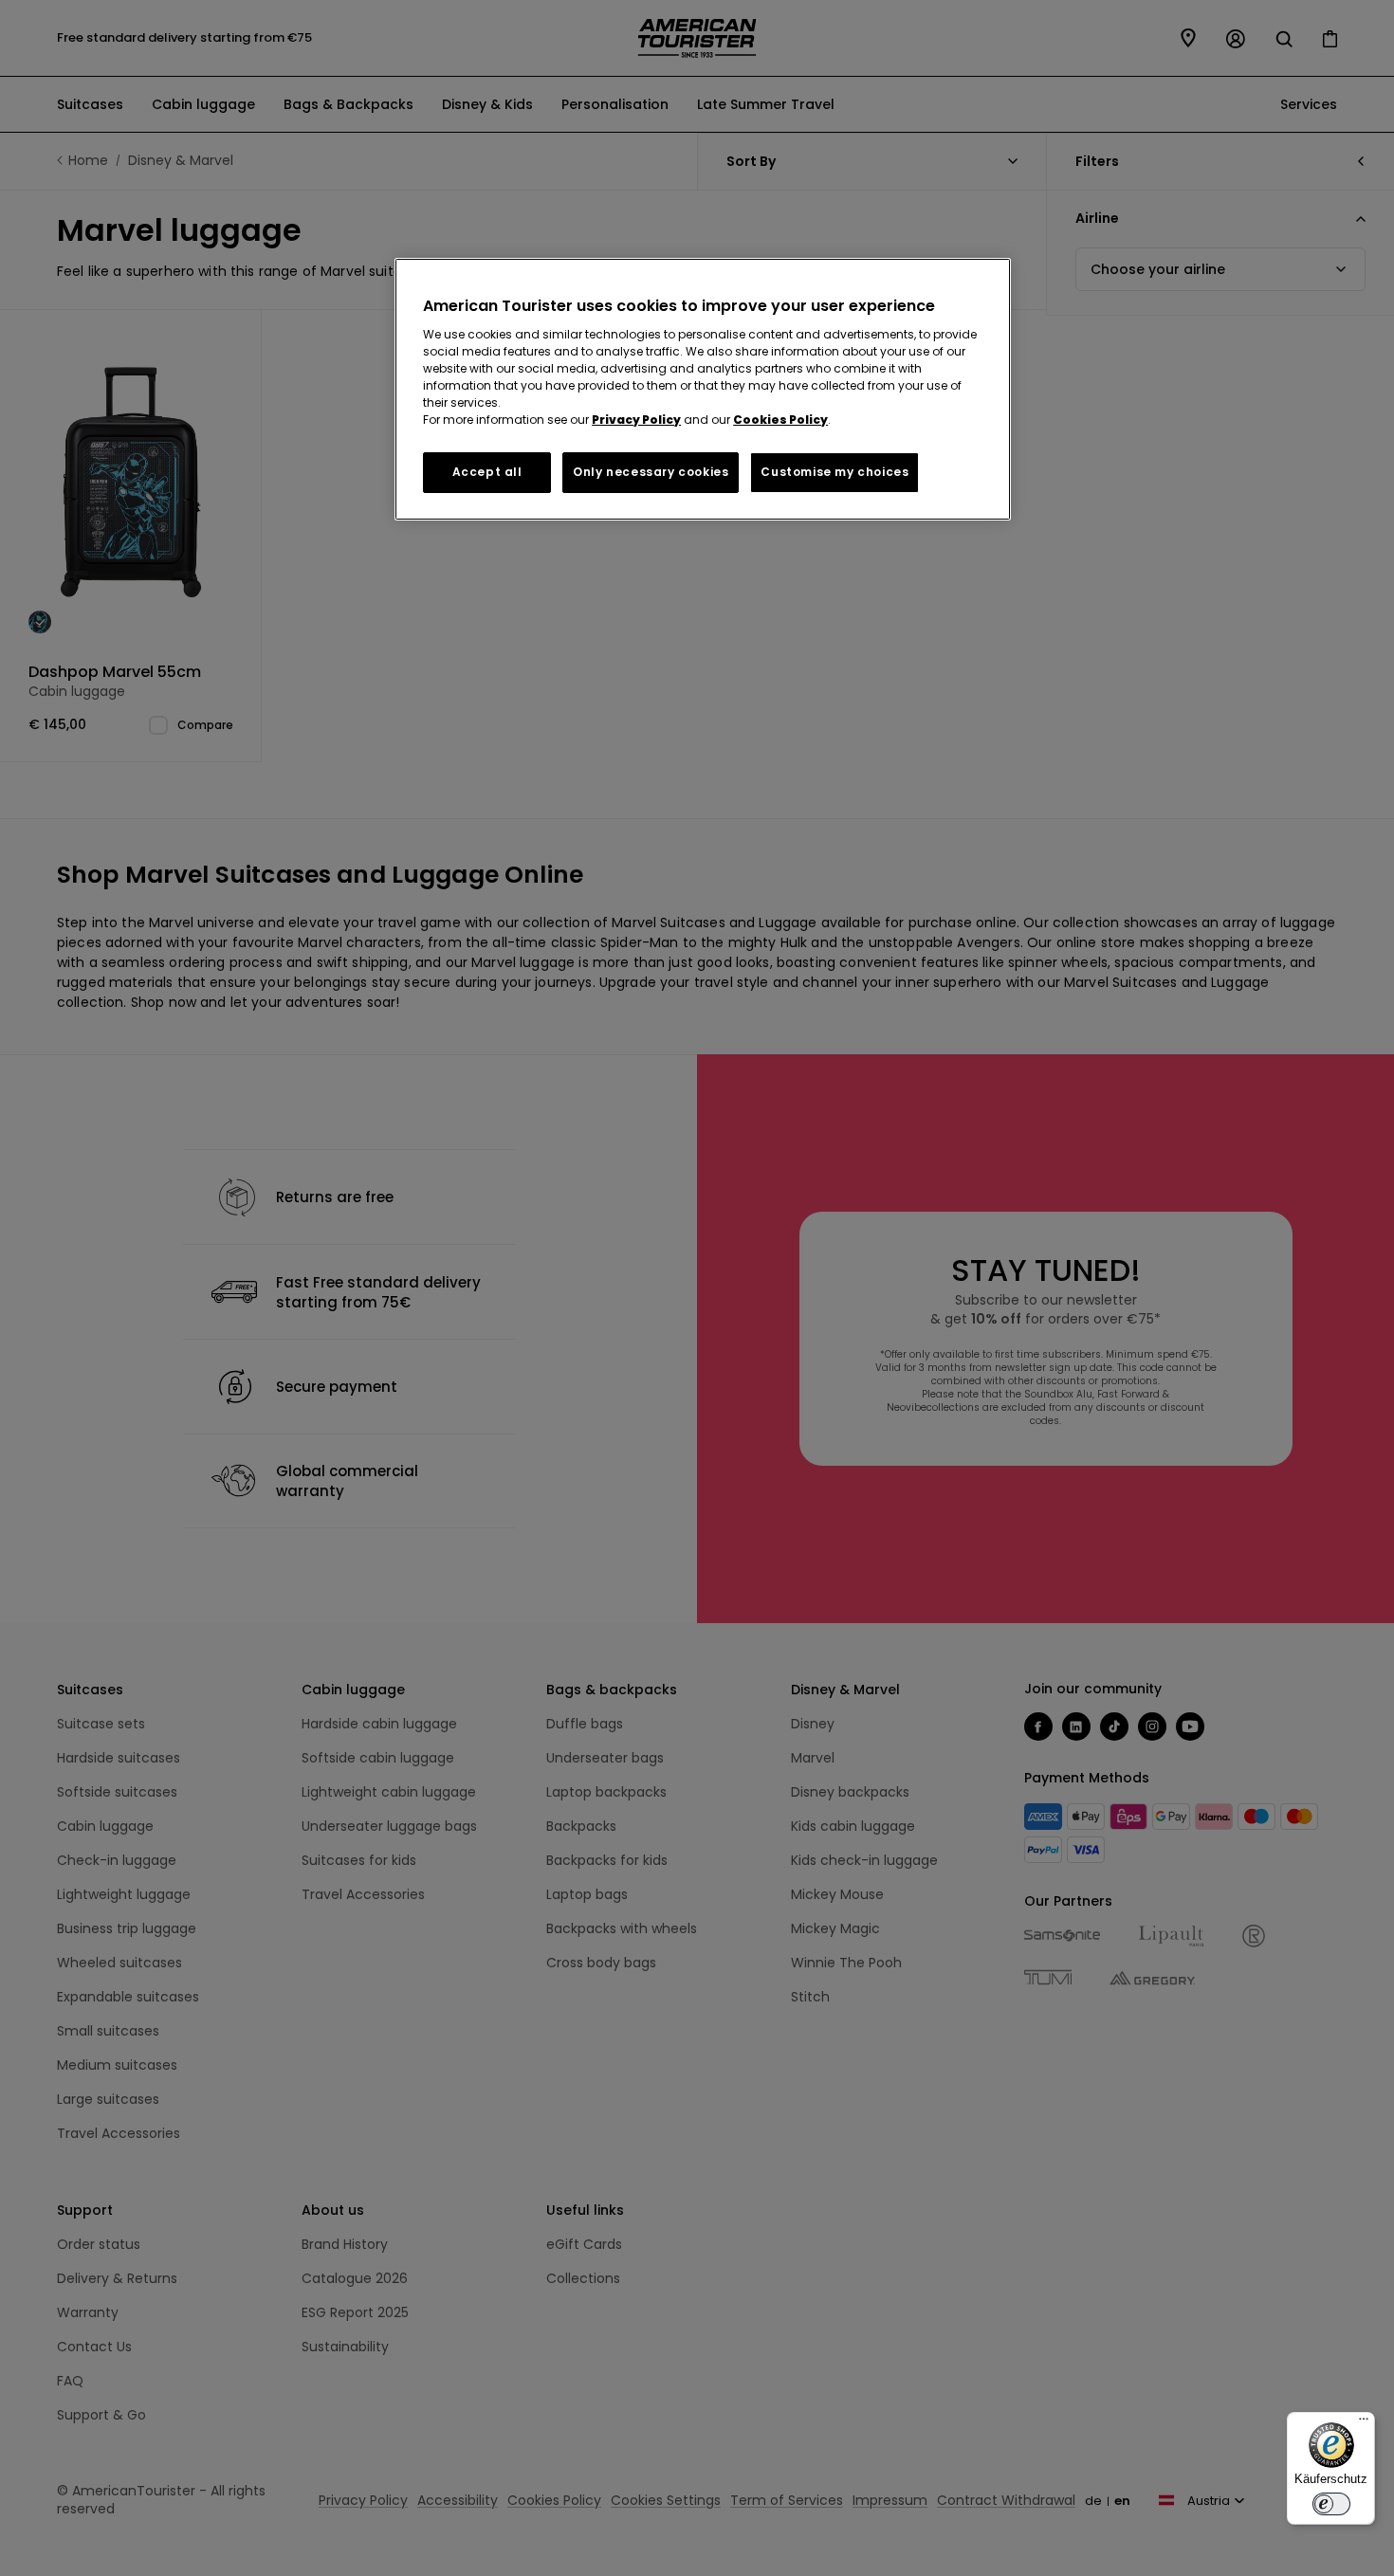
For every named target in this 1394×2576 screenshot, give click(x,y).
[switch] (1331, 2504)
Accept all (487, 472)
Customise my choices (835, 472)
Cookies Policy (780, 420)
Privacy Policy (636, 420)
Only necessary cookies (651, 472)
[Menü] (1364, 2423)
